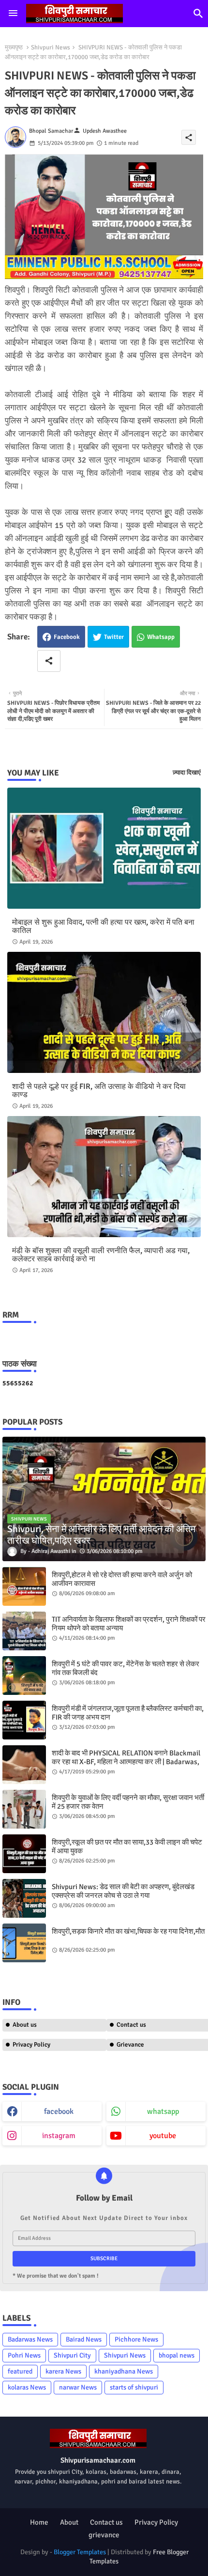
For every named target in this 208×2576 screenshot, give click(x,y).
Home (39, 2522)
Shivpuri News (51, 47)
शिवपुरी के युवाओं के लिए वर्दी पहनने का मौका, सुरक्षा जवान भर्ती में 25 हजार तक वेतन (128, 1802)
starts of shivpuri (134, 2387)
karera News (63, 2371)
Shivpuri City (72, 2355)
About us (25, 2025)
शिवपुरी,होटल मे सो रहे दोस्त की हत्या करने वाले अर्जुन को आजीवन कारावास (122, 1579)
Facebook (67, 637)
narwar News (78, 2387)
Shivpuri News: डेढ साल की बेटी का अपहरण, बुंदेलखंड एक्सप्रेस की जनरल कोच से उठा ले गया (123, 1891)
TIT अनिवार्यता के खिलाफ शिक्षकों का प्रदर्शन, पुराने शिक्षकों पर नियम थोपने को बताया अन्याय (129, 1624)
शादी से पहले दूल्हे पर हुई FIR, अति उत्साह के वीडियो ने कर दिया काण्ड (99, 1091)
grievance (104, 2535)
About (69, 2522)
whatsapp (163, 2111)
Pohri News (24, 2355)
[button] (198, 14)
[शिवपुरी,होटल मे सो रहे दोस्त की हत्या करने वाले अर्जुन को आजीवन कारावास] (24, 1586)
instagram (59, 2136)
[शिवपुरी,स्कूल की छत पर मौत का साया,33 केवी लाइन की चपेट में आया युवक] (24, 1854)
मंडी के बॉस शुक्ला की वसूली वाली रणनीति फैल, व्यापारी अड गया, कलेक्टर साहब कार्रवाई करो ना (101, 1255)
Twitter (114, 637)
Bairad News (84, 2339)
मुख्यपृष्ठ (14, 47)
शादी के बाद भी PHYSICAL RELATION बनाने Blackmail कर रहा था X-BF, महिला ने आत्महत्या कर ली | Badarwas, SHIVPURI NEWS (126, 1762)
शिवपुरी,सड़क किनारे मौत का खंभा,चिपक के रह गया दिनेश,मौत (128, 1931)
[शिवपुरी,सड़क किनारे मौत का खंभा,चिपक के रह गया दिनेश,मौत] (24, 1943)
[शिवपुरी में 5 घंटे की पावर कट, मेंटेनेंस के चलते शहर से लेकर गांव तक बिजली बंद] (24, 1676)
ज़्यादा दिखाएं (187, 773)
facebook (59, 2111)
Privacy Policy (31, 2045)
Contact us (106, 2522)
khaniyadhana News (124, 2371)
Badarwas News (30, 2339)
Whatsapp (161, 637)
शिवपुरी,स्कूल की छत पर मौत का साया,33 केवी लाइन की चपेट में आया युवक (127, 1847)
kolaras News (27, 2387)
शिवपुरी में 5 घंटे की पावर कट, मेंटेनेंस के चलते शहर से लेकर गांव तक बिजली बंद (126, 1668)
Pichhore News (136, 2339)
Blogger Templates (80, 2552)
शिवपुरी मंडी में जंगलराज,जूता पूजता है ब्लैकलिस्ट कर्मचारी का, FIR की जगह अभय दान (128, 1713)
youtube (163, 2136)
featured (20, 2371)
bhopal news (177, 2355)
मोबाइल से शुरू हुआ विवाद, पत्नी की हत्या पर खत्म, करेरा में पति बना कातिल (103, 927)
